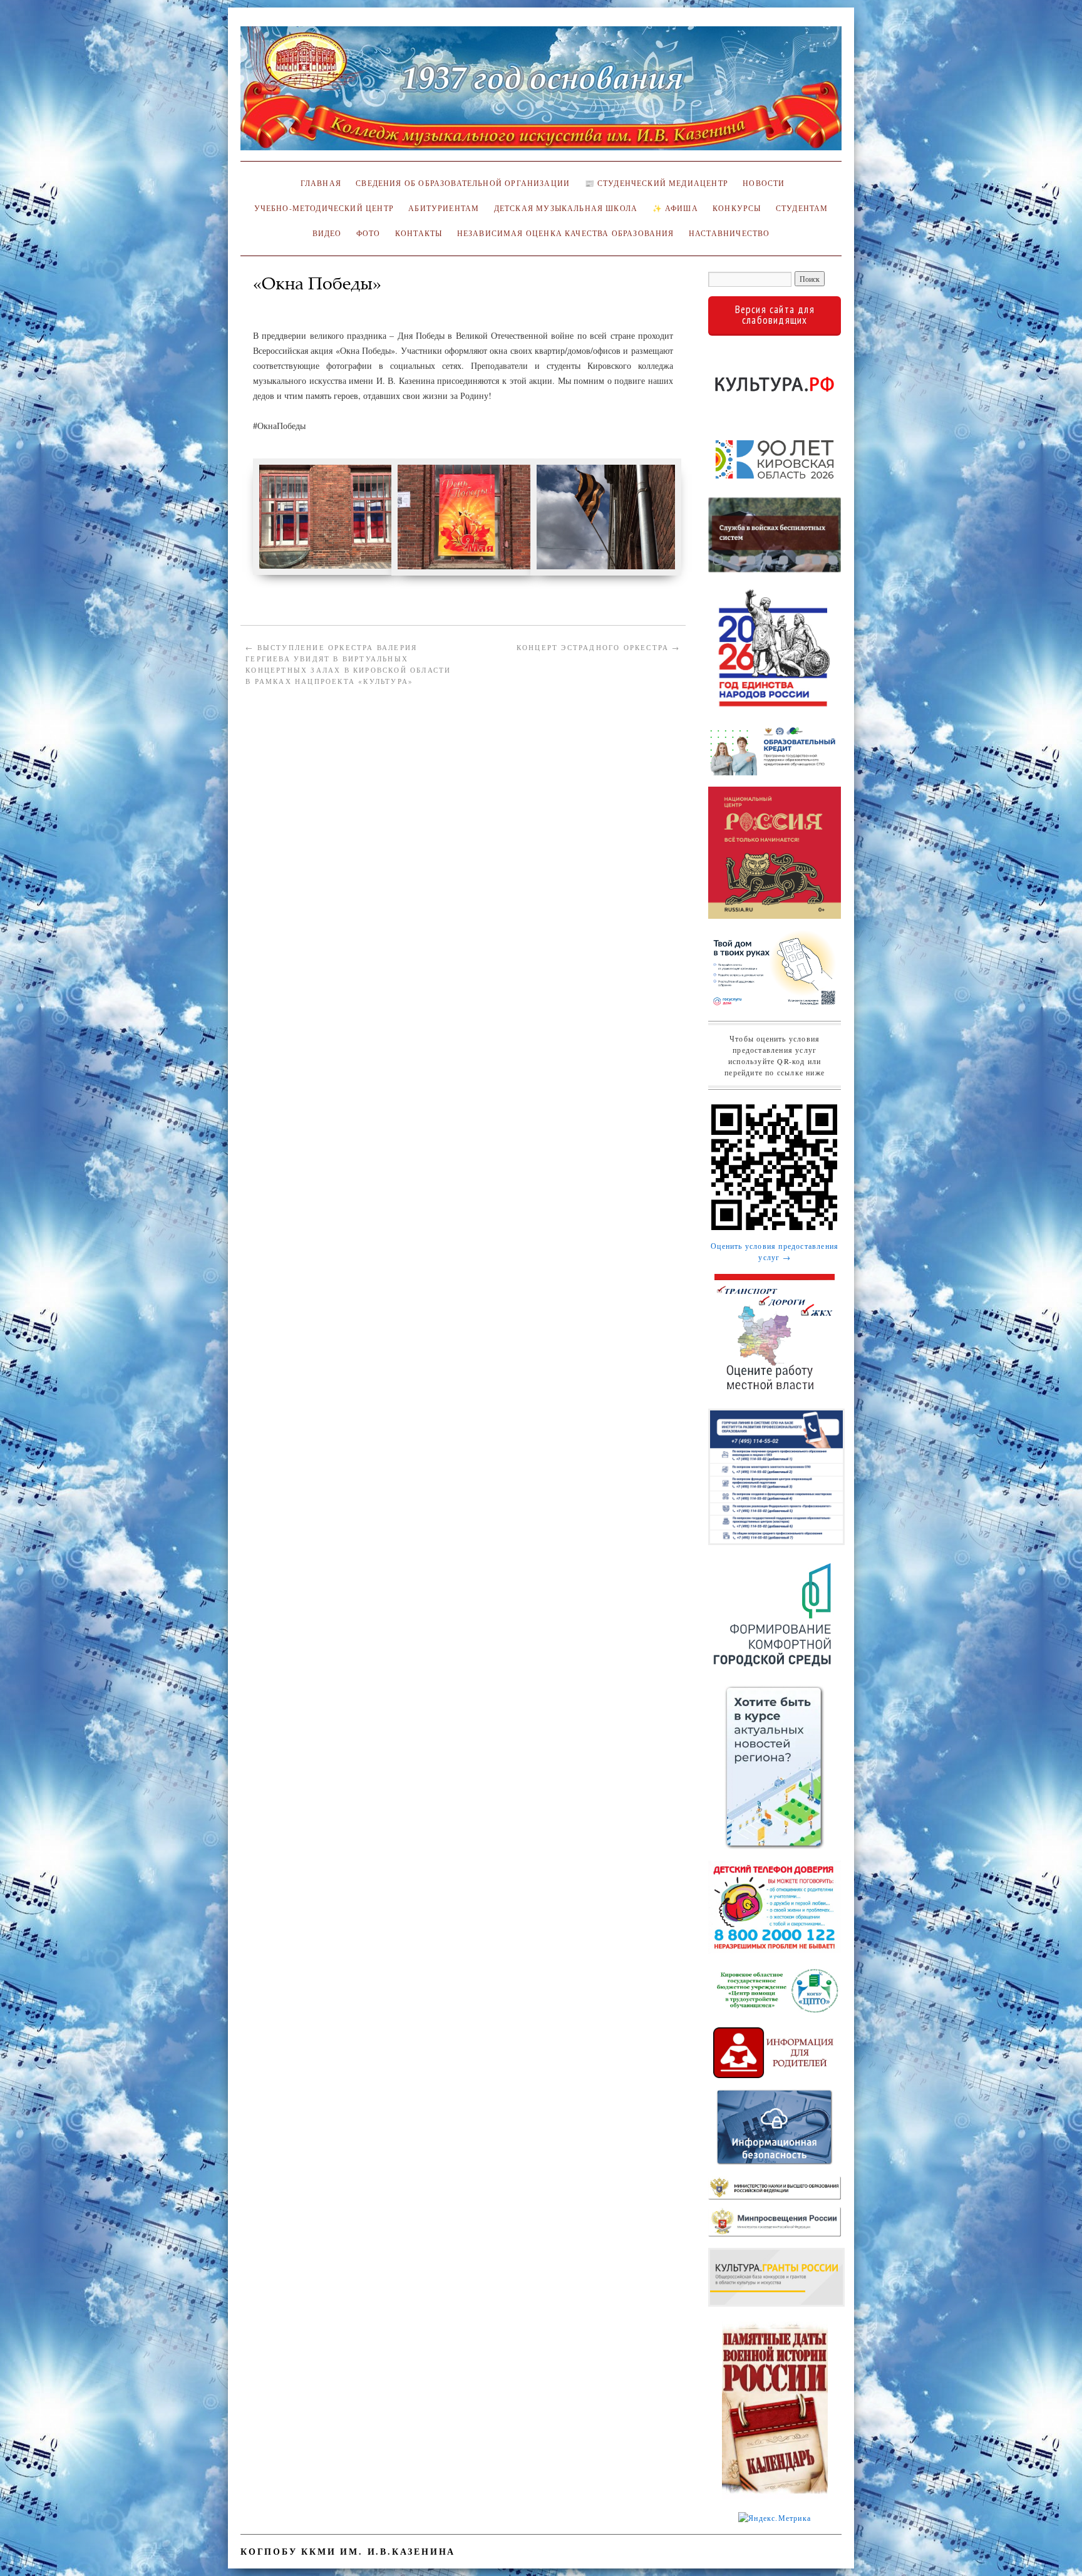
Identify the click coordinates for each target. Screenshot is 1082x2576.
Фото (368, 233)
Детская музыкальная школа (566, 208)
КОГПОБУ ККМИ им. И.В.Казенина (348, 2551)
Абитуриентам (444, 208)
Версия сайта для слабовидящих (775, 315)
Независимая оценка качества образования (566, 233)
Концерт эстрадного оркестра (599, 647)
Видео (327, 233)
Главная (319, 183)
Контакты (419, 233)
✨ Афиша (675, 208)
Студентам (802, 208)
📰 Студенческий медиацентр (657, 183)
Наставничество (729, 233)
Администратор (291, 302)
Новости (764, 183)
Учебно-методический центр (324, 208)
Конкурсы (737, 208)
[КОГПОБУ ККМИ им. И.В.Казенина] (541, 94)
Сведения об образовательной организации (463, 183)
